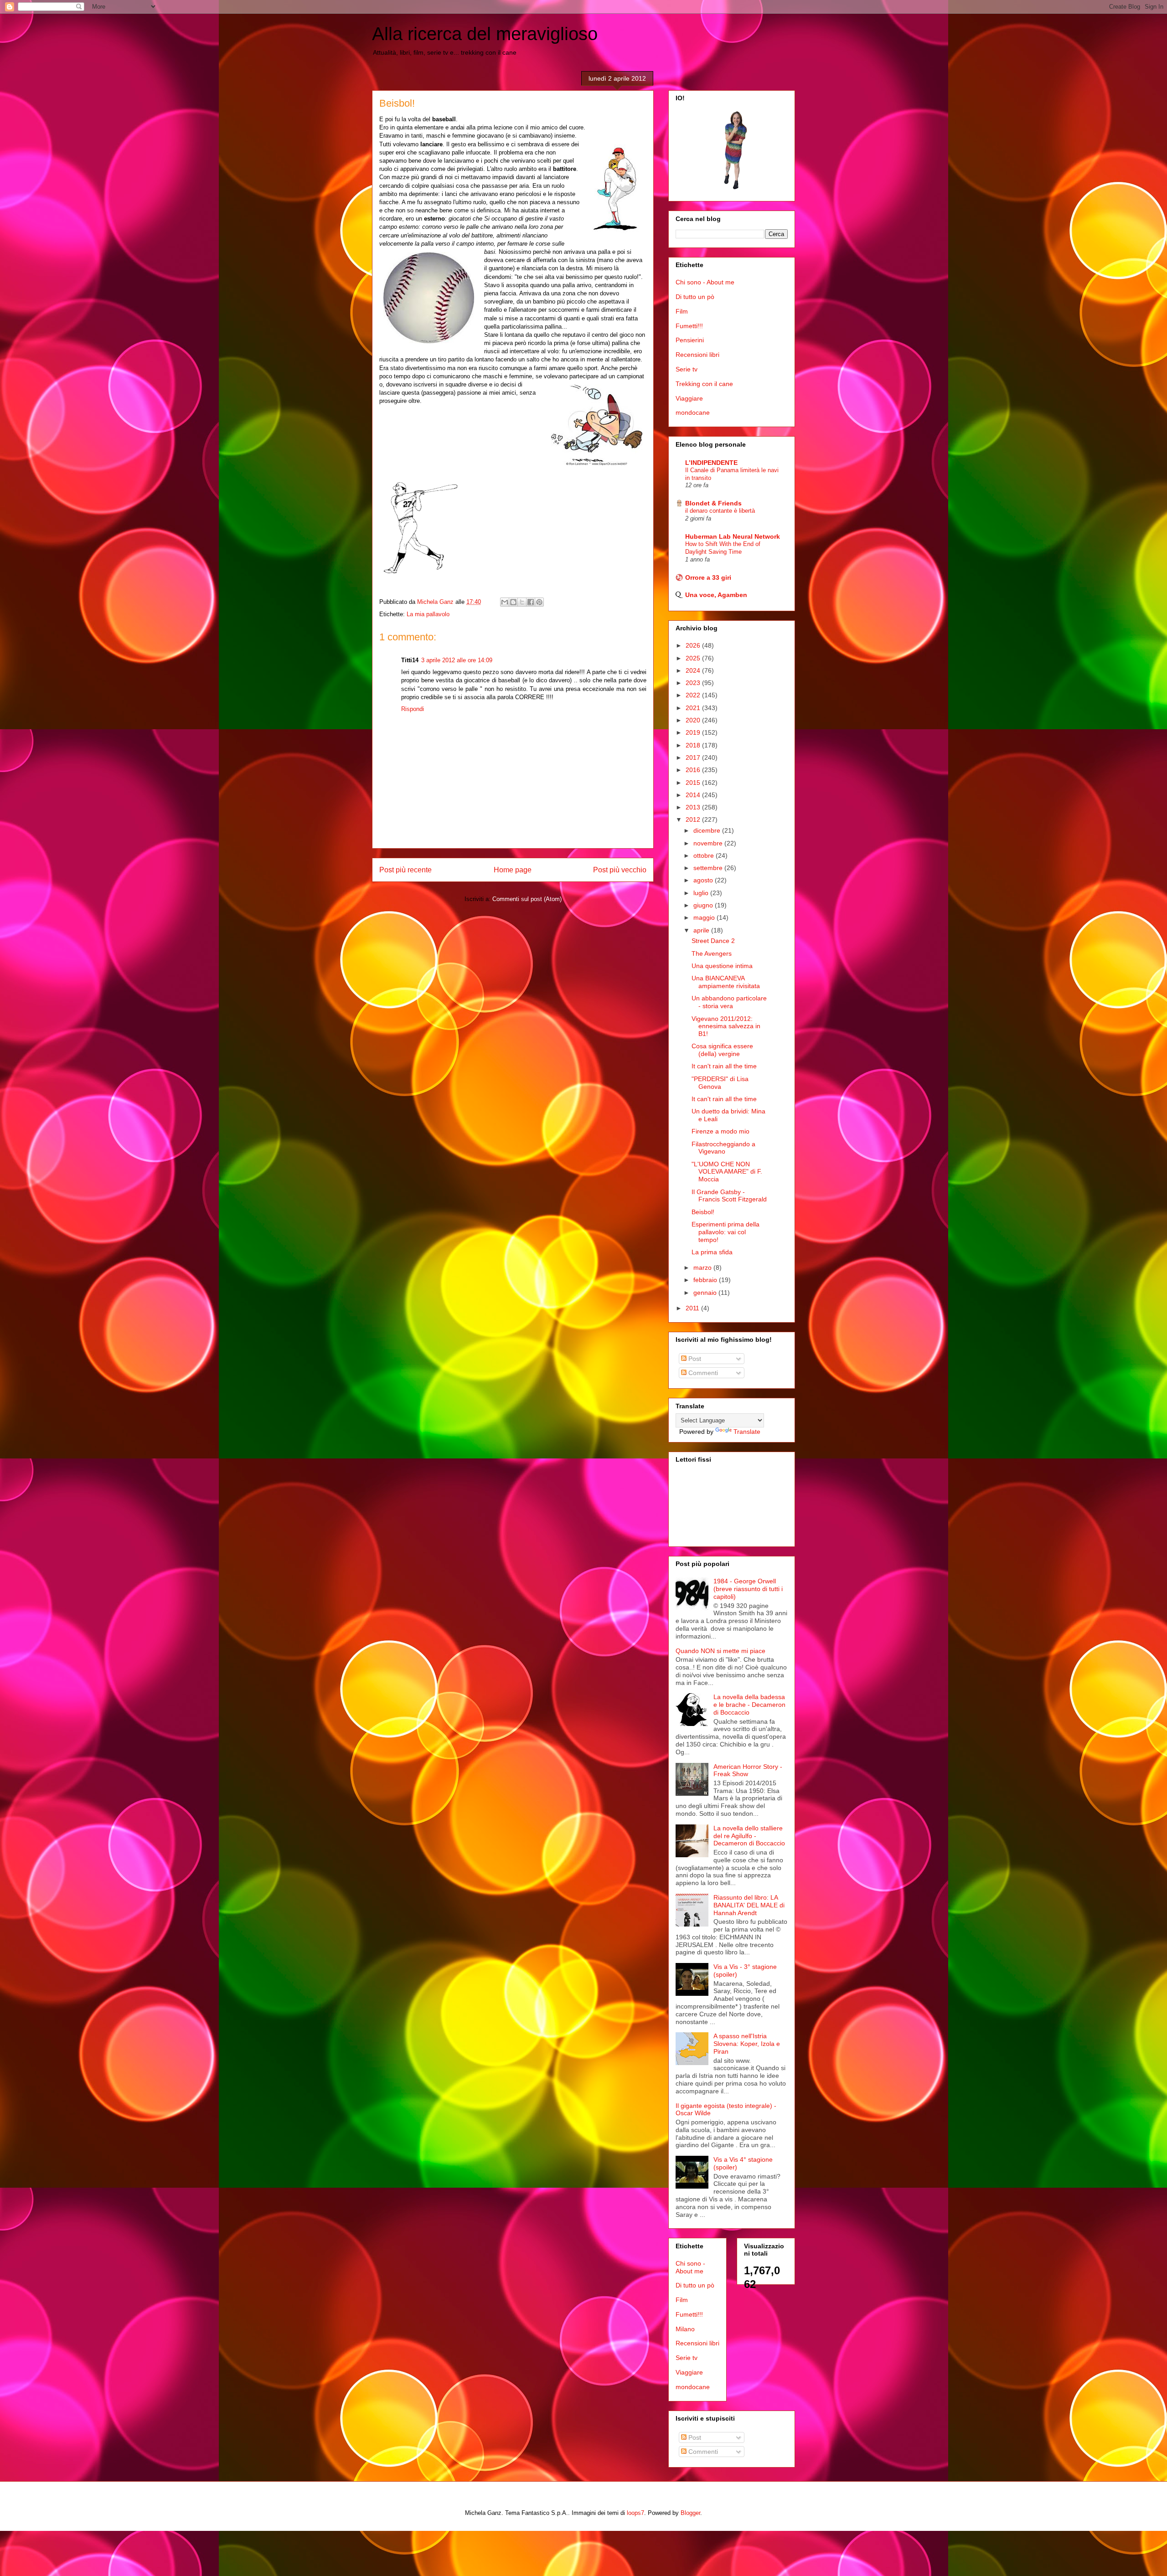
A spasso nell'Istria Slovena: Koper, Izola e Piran (747, 2044)
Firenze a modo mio (720, 1131)
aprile (702, 930)
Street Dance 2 (713, 941)
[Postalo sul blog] (513, 602)
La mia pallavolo (428, 614)
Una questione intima (722, 966)
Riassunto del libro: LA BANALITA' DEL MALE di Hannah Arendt (749, 1905)
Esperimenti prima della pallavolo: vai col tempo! (726, 1232)
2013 (694, 807)
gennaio (706, 1293)
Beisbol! (703, 1212)
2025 (694, 658)
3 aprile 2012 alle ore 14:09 (457, 660)
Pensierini (690, 340)
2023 (694, 683)
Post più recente (405, 870)
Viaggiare (689, 398)
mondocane (693, 412)
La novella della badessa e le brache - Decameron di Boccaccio (749, 1705)
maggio (705, 917)
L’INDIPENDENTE (711, 463)
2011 (693, 1308)
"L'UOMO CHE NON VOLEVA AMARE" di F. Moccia (727, 1172)
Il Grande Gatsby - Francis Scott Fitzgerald (729, 1196)
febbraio (706, 1280)
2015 (694, 783)
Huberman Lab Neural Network (733, 536)
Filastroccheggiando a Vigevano (723, 1148)
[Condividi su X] (522, 602)
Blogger (690, 2513)
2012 (694, 819)
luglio (702, 893)
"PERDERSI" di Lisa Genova (720, 1083)
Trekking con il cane (704, 384)
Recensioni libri (697, 355)
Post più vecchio (620, 870)
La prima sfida (712, 1252)
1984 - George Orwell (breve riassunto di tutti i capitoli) (748, 1589)
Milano (685, 2329)
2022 (694, 695)
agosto (704, 880)
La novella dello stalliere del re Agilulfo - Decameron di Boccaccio (749, 1836)
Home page (513, 870)
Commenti (702, 1373)
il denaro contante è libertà (720, 511)
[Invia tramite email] (505, 602)
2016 (694, 770)
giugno (704, 905)
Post (694, 1359)
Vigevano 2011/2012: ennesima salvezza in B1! (726, 1026)
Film (682, 311)
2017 (694, 757)
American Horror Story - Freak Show (748, 1770)
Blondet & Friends (713, 503)
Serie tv (687, 369)
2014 (694, 795)
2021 (694, 708)
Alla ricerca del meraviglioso (485, 34)
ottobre (705, 855)
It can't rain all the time (724, 1066)
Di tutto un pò (695, 297)
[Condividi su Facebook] (531, 602)
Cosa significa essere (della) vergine (722, 1050)
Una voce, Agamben (716, 595)
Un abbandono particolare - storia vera (729, 1002)
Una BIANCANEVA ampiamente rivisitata (726, 982)
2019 (694, 732)
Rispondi (413, 709)
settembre (709, 868)
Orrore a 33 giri (708, 577)
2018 (694, 745)
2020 (694, 720)
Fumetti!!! (689, 326)
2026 (694, 645)
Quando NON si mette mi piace (720, 1651)
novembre (709, 843)
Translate (747, 1432)
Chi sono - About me (705, 282)
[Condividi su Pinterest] (539, 602)
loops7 (635, 2513)
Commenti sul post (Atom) (527, 899)
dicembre (708, 830)
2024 (694, 670)
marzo (703, 1267)
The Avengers (712, 953)
